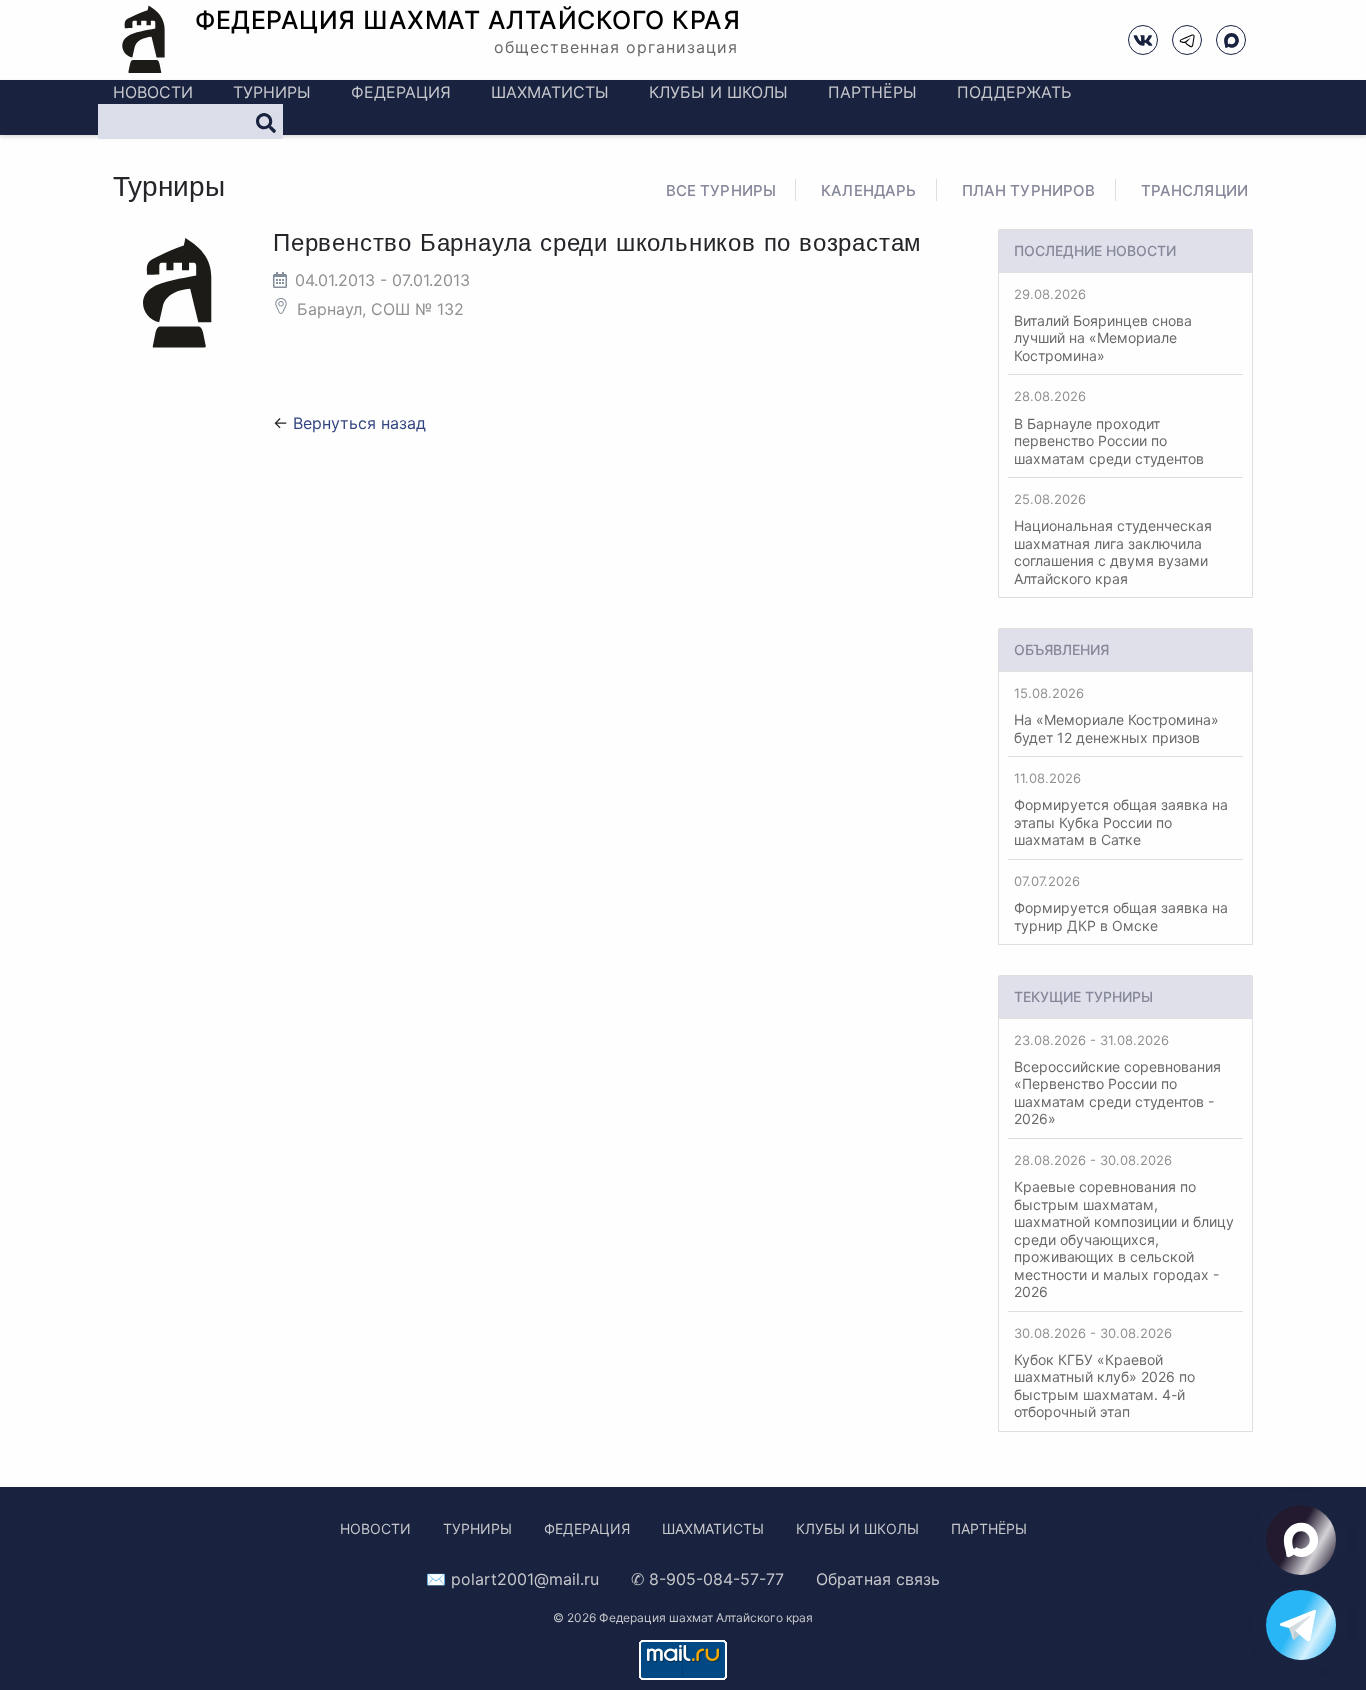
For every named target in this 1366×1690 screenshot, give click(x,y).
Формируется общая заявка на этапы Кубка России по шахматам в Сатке (1121, 809)
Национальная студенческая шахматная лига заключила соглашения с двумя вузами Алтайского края (1113, 539)
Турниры (272, 92)
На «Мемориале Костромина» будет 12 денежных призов (1116, 715)
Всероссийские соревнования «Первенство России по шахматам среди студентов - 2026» (1117, 1080)
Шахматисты (550, 92)
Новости (153, 92)
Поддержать (1014, 92)
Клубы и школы (718, 92)
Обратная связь (878, 1579)
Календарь (868, 190)
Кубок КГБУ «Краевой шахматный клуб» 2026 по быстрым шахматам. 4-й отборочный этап (1104, 1373)
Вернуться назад (359, 423)
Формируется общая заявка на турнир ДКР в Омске (1121, 903)
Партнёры (872, 92)
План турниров (1029, 190)
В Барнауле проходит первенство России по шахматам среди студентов (1109, 427)
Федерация (401, 92)
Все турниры (721, 190)
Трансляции (1195, 190)
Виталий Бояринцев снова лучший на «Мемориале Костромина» (1103, 325)
